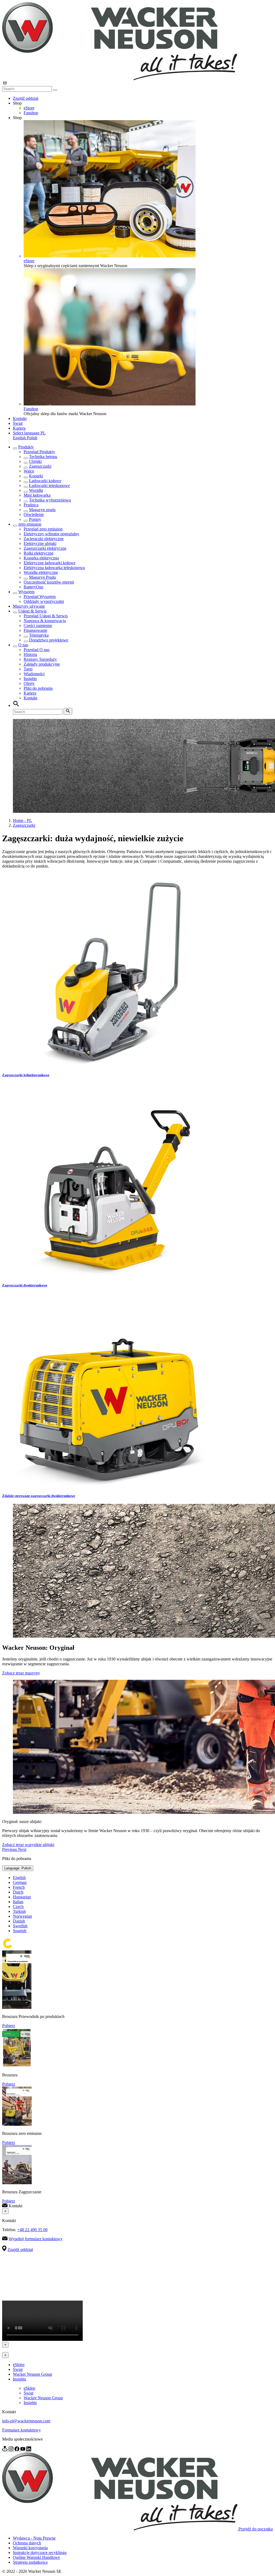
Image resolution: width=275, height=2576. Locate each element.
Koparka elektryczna (41, 558)
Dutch (18, 1892)
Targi (28, 669)
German (20, 1882)
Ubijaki (35, 461)
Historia (30, 654)
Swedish (20, 1926)
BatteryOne (33, 587)
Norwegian (22, 1916)
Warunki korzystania (30, 2548)
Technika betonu (43, 457)
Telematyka (39, 635)
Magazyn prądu (42, 510)
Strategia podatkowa (30, 2562)
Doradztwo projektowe (49, 640)
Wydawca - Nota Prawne (34, 2538)
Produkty (26, 447)
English (20, 438)
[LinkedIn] (29, 2450)
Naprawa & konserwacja (45, 621)
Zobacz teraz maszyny (21, 1673)
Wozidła (36, 490)
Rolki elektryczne (39, 553)
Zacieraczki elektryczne (44, 539)
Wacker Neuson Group (32, 2374)
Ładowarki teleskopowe (49, 486)
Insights (30, 679)
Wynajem (26, 592)
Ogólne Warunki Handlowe (36, 2557)
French (19, 1887)
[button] (29, 433)
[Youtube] (23, 2450)
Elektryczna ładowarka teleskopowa (54, 568)
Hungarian (22, 1897)
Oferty (29, 683)
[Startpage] (120, 79)
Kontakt (20, 418)
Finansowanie (35, 630)
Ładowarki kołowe (45, 481)
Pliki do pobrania (38, 688)
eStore (29, 108)
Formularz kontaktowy (21, 2430)
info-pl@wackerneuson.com (26, 2421)
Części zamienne (38, 625)
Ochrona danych (27, 2543)
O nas (23, 645)
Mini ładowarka (37, 495)
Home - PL (22, 820)
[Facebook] (17, 2450)
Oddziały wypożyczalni (44, 601)
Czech (18, 1907)
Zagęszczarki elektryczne (45, 548)
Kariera (19, 428)
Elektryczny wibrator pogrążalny (51, 534)
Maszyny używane (29, 606)
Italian (18, 1902)
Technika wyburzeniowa (50, 500)
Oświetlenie (34, 514)
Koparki (36, 476)
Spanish (20, 1931)
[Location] (5, 2450)
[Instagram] (12, 2450)
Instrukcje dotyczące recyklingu (40, 2553)
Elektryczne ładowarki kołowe (50, 563)
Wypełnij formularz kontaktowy (36, 2239)
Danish (19, 1921)
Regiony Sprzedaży (40, 659)
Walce (29, 471)
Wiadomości (34, 674)
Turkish (19, 1911)
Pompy (35, 519)
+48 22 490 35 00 (32, 2230)
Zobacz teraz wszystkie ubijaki (28, 1845)
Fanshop (31, 113)
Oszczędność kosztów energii (49, 582)
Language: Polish (18, 1868)
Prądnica (31, 505)
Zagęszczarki (40, 466)
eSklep (19, 2365)
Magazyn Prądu (42, 577)
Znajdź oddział (26, 98)
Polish (32, 438)
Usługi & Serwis (32, 611)
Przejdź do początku (256, 2529)
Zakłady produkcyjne (42, 664)
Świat (18, 423)
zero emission (30, 524)
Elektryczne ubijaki (40, 543)
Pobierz (9, 2026)
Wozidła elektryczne (41, 572)
